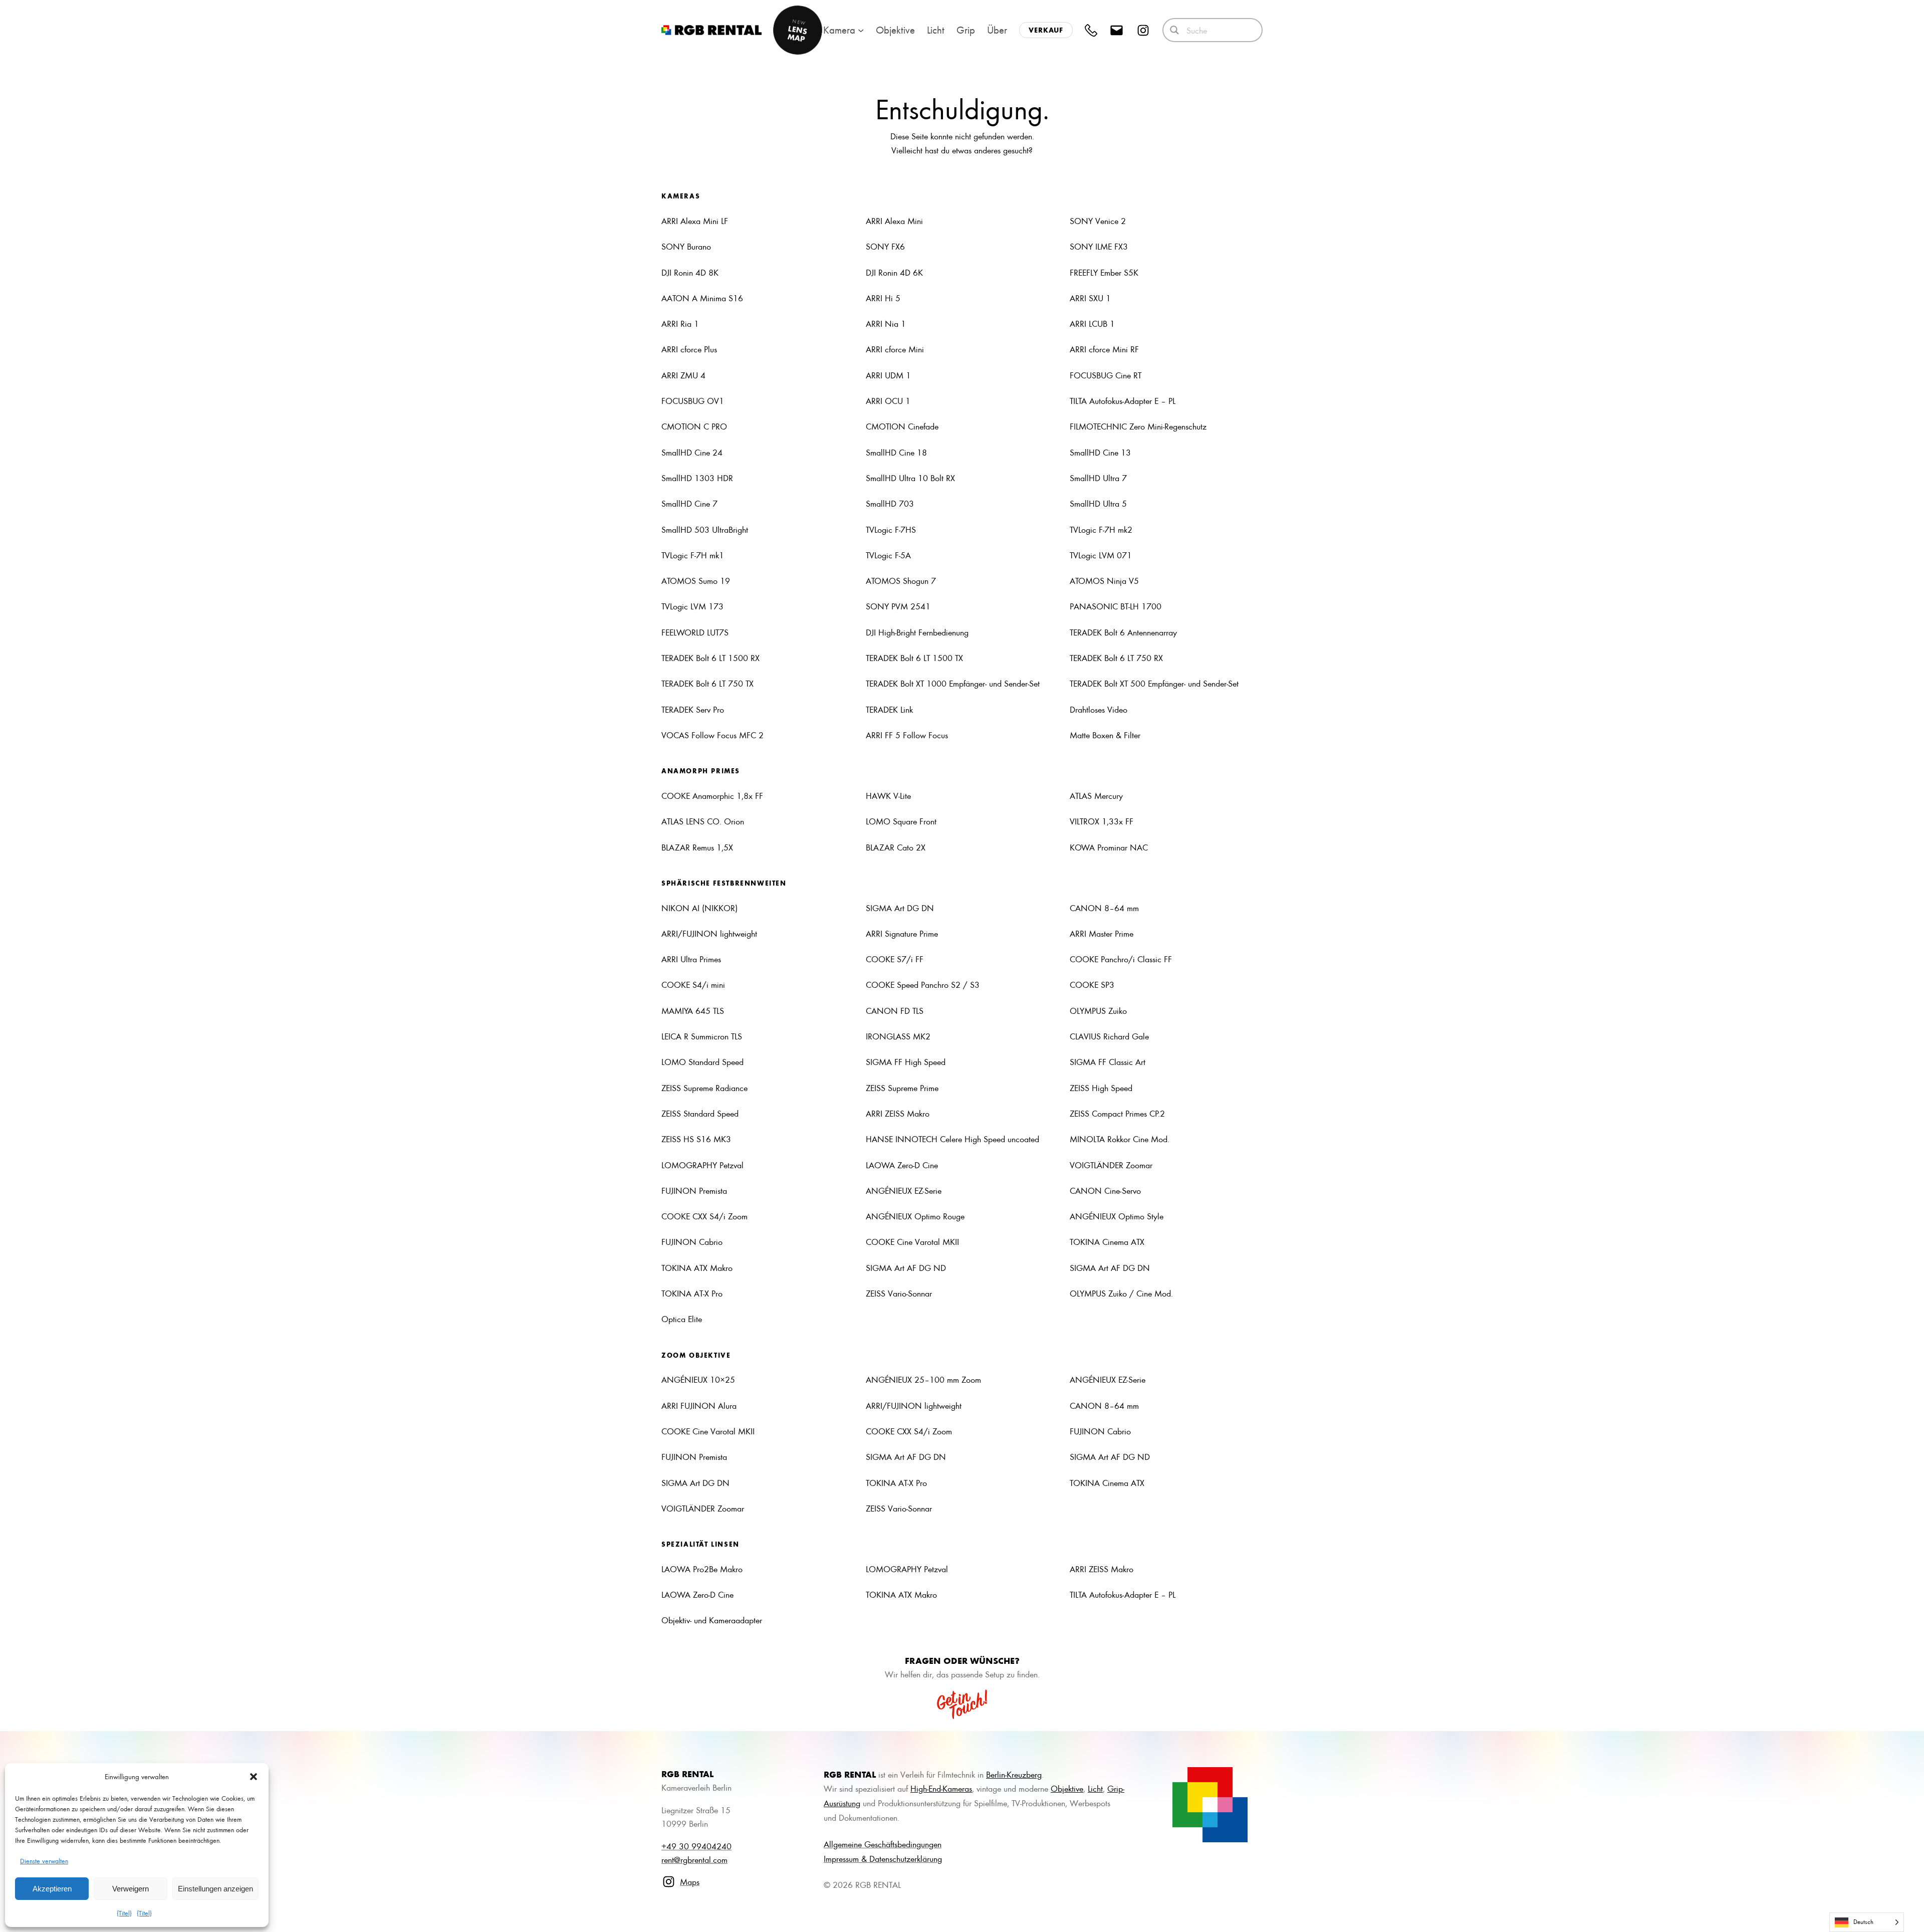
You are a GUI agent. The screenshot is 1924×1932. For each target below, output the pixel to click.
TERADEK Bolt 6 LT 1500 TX (914, 658)
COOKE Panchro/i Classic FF (1121, 959)
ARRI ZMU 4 (683, 375)
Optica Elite (682, 1319)
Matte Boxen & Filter (1105, 735)
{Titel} (124, 1913)
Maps (690, 1881)
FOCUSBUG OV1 (693, 400)
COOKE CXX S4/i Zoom (704, 1216)
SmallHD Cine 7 (689, 503)
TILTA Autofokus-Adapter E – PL (1123, 400)
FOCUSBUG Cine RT (1106, 375)
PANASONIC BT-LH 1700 (1116, 606)
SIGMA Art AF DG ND (906, 1267)
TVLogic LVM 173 (692, 606)
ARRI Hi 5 (883, 298)
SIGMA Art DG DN (900, 908)
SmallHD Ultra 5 (1098, 503)
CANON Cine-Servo (1105, 1190)
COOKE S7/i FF (895, 959)
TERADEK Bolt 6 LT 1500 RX (710, 658)
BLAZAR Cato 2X (896, 847)
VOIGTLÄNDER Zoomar (1111, 1165)
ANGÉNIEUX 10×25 (698, 1379)
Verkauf (1046, 30)
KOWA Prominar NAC (1109, 847)
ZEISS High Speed (1101, 1088)
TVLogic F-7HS (891, 529)
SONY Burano (686, 246)
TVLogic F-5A (888, 555)
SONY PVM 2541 (898, 606)
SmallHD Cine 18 (896, 452)
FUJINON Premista (694, 1190)
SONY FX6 (885, 246)
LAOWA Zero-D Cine (902, 1165)
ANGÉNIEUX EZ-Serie (904, 1190)
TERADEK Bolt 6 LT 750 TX (707, 683)
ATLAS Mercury (1096, 795)
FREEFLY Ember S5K (1104, 272)
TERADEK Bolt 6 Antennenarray (1123, 632)
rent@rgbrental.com (694, 1859)
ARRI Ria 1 (680, 323)
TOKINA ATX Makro (697, 1267)
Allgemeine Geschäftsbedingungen (883, 1844)
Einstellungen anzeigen (215, 1889)
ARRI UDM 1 (888, 375)
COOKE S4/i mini (693, 984)
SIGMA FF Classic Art (1108, 1061)
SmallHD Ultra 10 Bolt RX (910, 478)
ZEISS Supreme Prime (902, 1088)
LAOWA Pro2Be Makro (702, 1569)
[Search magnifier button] (1174, 30)
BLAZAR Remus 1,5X (697, 847)
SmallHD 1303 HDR (697, 478)
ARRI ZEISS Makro (898, 1113)
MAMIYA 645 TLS (693, 1010)
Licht (1095, 1788)
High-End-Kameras (941, 1788)
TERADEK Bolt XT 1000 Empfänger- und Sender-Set (953, 683)
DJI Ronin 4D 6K (894, 272)
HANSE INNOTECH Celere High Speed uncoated (952, 1139)
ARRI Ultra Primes (691, 959)
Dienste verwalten (44, 1861)
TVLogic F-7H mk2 (1102, 529)
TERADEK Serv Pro (693, 709)
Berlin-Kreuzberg (1014, 1774)
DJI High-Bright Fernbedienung (917, 632)
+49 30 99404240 (696, 1846)
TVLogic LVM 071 (1101, 555)
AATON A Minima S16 (702, 298)
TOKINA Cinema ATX (1107, 1241)
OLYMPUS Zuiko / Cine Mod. (1121, 1293)
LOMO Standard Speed (702, 1061)
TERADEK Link (889, 709)
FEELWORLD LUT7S (695, 632)
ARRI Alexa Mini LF (695, 221)
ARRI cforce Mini (895, 349)
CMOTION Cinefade (902, 426)
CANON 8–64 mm (1104, 908)
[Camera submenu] (861, 30)
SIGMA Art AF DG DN (1110, 1267)
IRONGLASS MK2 (898, 1036)
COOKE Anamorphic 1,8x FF (712, 795)
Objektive (1067, 1788)
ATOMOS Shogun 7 (901, 580)
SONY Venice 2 (1098, 221)
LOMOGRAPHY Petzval (702, 1165)
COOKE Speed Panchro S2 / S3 (923, 984)
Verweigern (131, 1889)
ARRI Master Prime (1102, 933)
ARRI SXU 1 (1090, 298)
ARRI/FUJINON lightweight (709, 933)
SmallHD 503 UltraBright (705, 529)
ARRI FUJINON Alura (699, 1405)
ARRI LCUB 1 (1092, 323)
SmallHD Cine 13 (1100, 452)
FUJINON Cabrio (692, 1241)
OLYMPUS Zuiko (1098, 1010)
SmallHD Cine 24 (692, 452)
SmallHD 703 (890, 503)
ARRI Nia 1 (886, 323)
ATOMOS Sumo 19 (696, 580)
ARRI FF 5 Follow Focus (907, 735)
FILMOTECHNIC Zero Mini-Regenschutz (1138, 426)
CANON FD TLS (895, 1010)
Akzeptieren (52, 1889)
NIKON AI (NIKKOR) (699, 908)
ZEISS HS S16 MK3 (696, 1139)
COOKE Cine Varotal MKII (912, 1241)
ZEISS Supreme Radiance (704, 1088)
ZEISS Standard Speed (700, 1113)
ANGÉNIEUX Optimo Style (1117, 1216)
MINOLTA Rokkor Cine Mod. (1120, 1139)
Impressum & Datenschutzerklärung (883, 1858)
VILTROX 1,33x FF (1102, 821)
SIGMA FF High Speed (906, 1061)
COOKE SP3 (1092, 984)
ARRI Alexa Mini (894, 221)
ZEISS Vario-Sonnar (899, 1293)
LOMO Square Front (901, 821)
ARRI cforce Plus (689, 349)
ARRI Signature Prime (902, 933)
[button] (254, 1777)
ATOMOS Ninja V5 (1104, 580)
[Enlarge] (1235, 1780)
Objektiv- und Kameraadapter (712, 1620)
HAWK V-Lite (888, 795)
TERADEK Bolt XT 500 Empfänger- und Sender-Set (1154, 683)
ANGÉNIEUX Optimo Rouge (915, 1216)
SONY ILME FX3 (1099, 246)
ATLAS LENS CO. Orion (703, 821)
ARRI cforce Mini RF (1104, 349)
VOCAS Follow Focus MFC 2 (712, 735)
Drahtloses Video (1099, 709)
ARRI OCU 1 (888, 400)
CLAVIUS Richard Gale (1109, 1036)
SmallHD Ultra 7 (1098, 478)
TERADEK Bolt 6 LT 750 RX (1116, 658)
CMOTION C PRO (694, 426)
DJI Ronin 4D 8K (690, 272)
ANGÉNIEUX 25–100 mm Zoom (923, 1379)
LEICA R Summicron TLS (702, 1036)
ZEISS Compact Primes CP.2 (1117, 1113)
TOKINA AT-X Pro (692, 1293)
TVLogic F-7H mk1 (693, 555)
